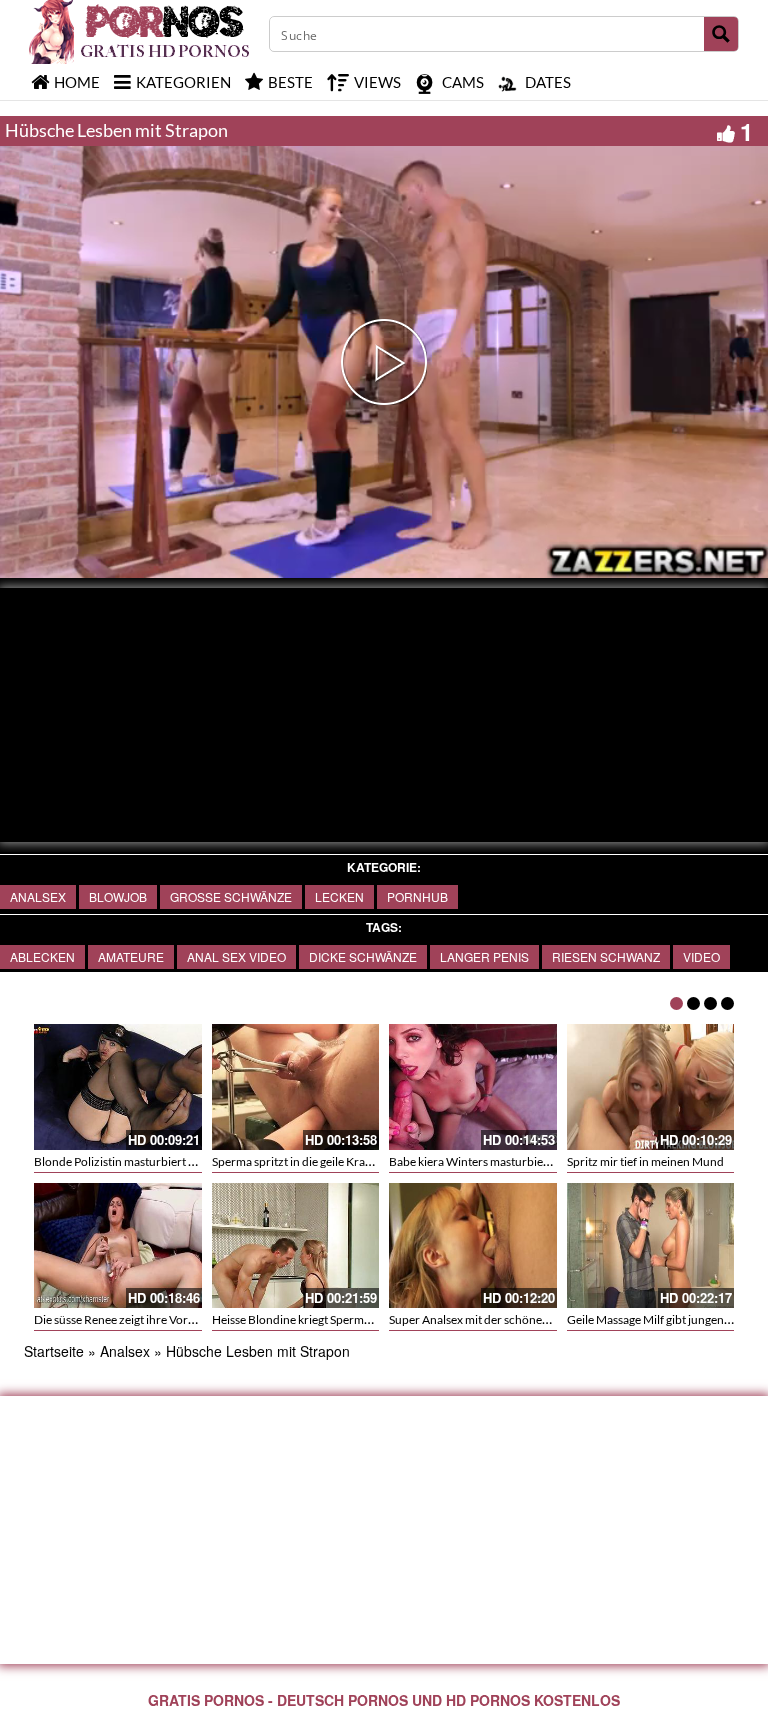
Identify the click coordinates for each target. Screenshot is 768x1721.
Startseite (54, 1351)
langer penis (484, 956)
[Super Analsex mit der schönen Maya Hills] (473, 1246)
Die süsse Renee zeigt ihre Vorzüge (123, 1319)
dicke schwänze (363, 956)
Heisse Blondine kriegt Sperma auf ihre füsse (326, 1319)
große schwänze (231, 896)
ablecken (42, 956)
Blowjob (118, 896)
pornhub (417, 896)
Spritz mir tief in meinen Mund (645, 1161)
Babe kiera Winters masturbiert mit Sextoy (498, 1161)
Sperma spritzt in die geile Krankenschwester (328, 1161)
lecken (339, 896)
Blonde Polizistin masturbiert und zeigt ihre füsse (161, 1161)
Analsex (38, 896)
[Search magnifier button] (721, 34)
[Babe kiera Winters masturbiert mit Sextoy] (473, 1087)
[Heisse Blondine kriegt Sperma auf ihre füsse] (296, 1246)
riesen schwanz (606, 956)
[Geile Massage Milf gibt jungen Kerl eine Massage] (651, 1246)
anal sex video (236, 956)
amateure (131, 956)
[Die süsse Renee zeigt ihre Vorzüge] (118, 1246)
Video (701, 956)
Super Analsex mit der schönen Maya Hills (497, 1319)
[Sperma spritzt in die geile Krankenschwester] (296, 1087)
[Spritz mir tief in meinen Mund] (651, 1087)
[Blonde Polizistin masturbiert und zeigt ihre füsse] (118, 1087)
